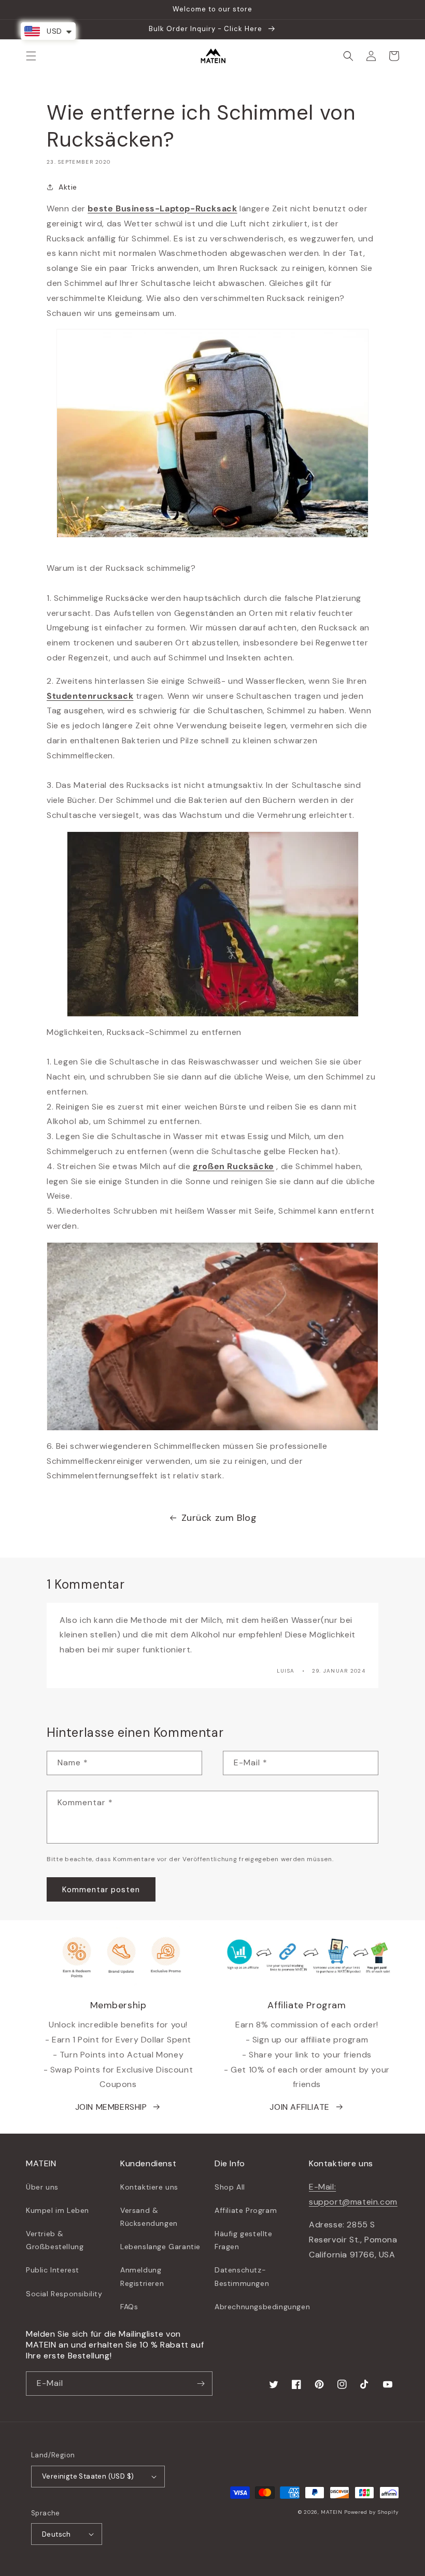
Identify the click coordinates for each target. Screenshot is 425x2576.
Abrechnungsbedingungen (262, 2307)
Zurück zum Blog (219, 1518)
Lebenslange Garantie (160, 2247)
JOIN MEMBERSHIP (111, 2107)
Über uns (42, 2187)
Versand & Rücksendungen (149, 2217)
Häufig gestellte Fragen (244, 2240)
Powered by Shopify (372, 2512)
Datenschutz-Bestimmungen (242, 2276)
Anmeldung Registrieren (142, 2276)
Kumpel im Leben (58, 2210)
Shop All (230, 2187)
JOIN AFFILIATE (299, 2107)
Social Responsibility (64, 2294)
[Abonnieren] (201, 2384)
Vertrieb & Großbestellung (55, 2240)
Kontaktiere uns (149, 2187)
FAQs (129, 2307)
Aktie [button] (68, 187)
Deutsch (56, 2534)
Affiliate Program (246, 2210)
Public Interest (53, 2270)
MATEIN (331, 2512)
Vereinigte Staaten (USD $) (88, 2476)
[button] (31, 56)
